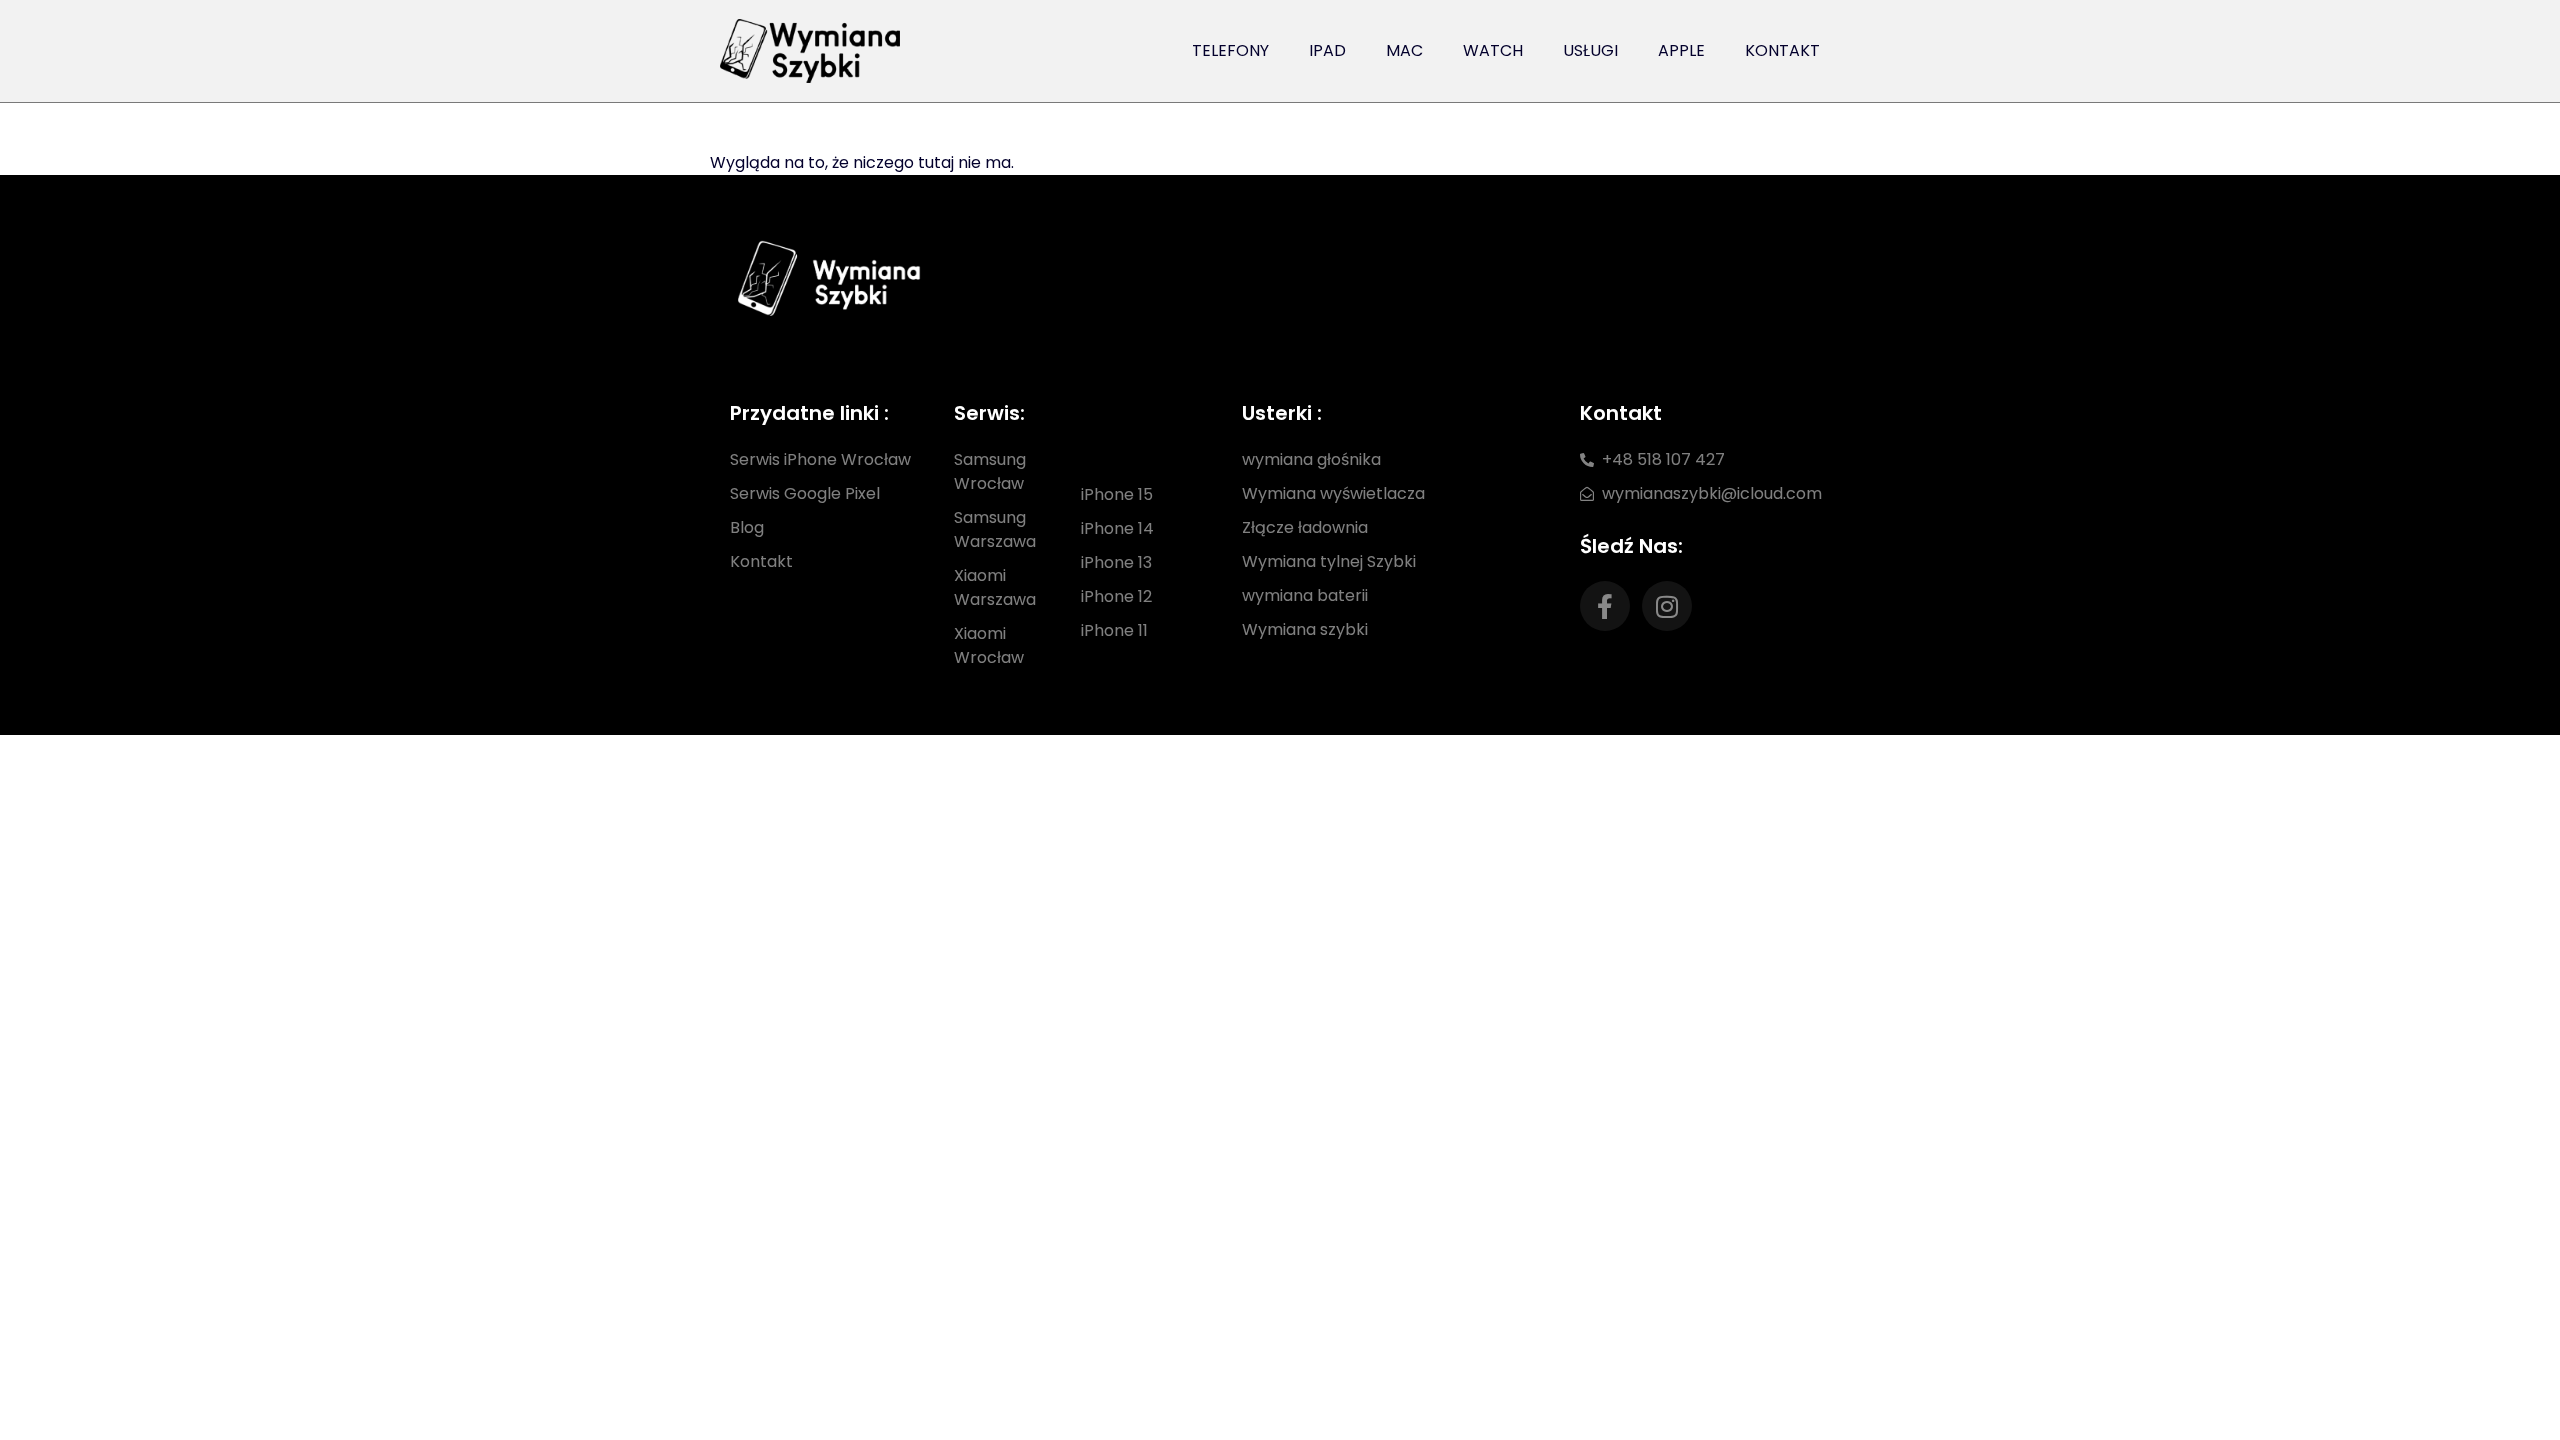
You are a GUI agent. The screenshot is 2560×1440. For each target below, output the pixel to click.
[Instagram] (1667, 606)
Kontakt (1782, 50)
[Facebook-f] (1605, 606)
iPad (1327, 50)
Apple (1681, 50)
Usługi (1590, 50)
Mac (1404, 50)
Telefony (1230, 50)
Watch (1493, 50)
